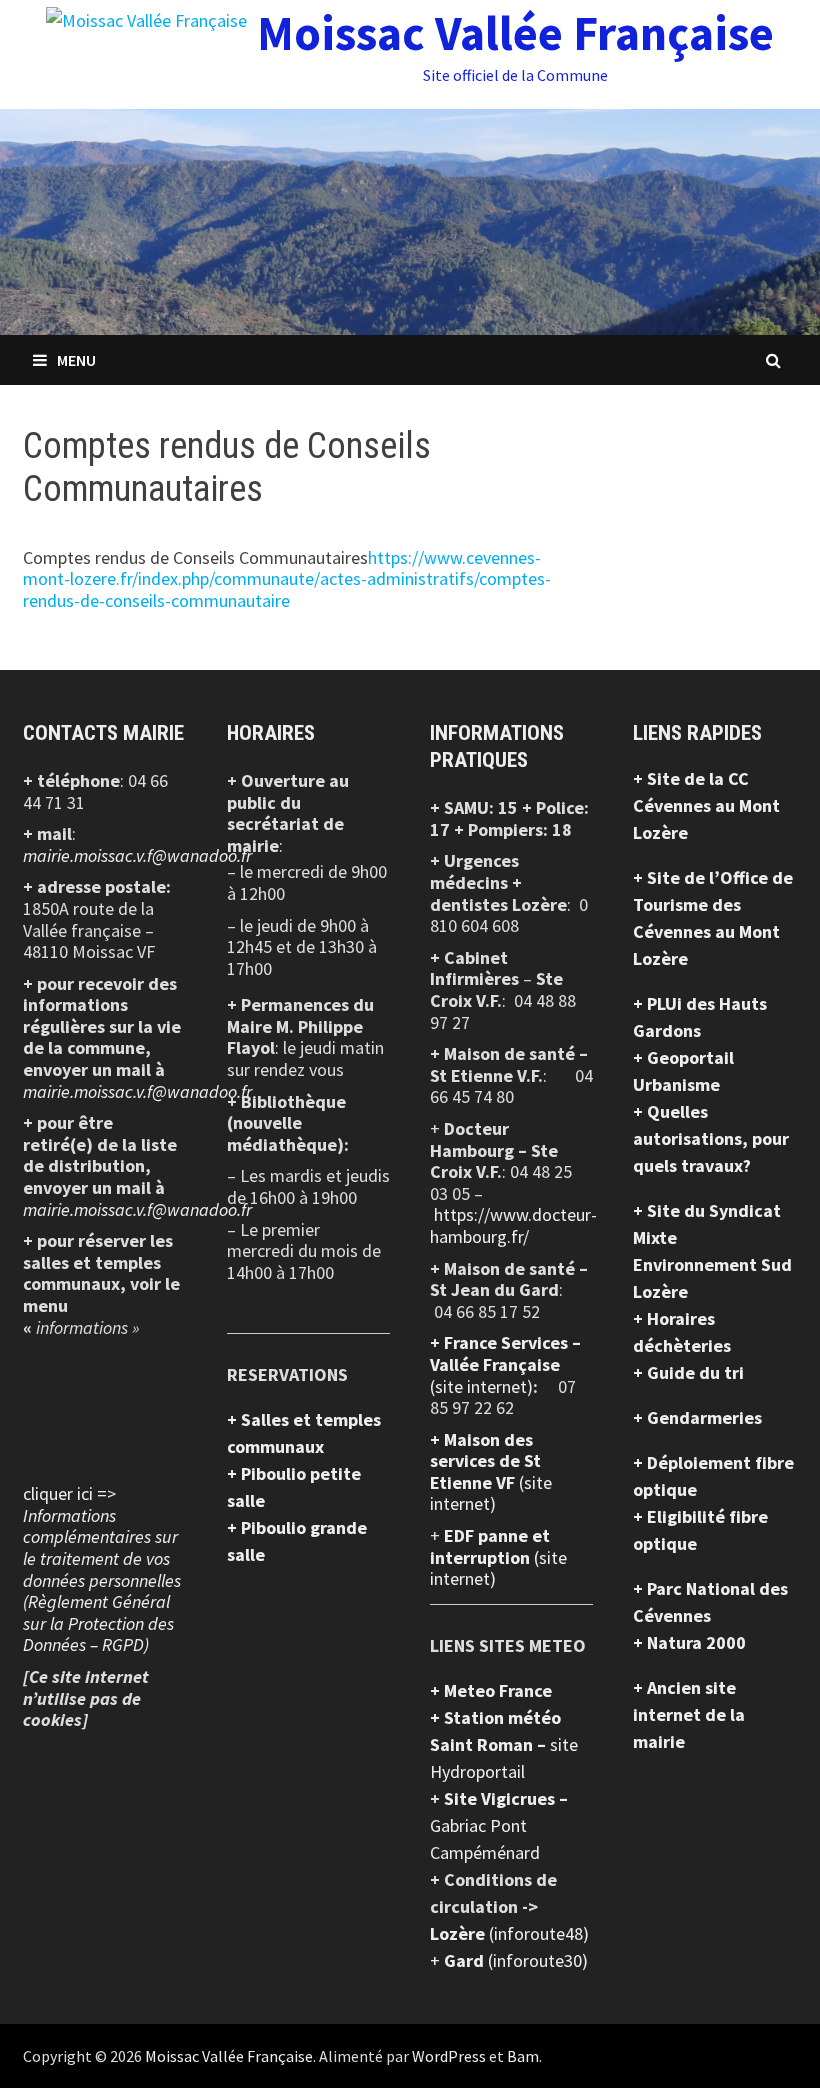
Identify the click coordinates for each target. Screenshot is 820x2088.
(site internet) (481, 1386)
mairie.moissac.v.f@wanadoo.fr (137, 855)
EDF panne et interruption (490, 1546)
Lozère (459, 1933)
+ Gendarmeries (697, 1417)
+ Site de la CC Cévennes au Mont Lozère (706, 805)
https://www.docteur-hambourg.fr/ (513, 1225)
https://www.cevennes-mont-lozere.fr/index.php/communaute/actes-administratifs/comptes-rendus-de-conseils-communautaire (287, 579)
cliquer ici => (102, 1569)
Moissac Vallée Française (515, 33)
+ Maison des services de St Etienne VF (485, 1461)
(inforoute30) (516, 1960)
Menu (76, 360)
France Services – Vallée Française (505, 1353)
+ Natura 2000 (689, 1642)
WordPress (449, 2056)
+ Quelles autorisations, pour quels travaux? (711, 1138)
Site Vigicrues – (506, 1798)
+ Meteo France (491, 1690)
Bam (523, 2056)
